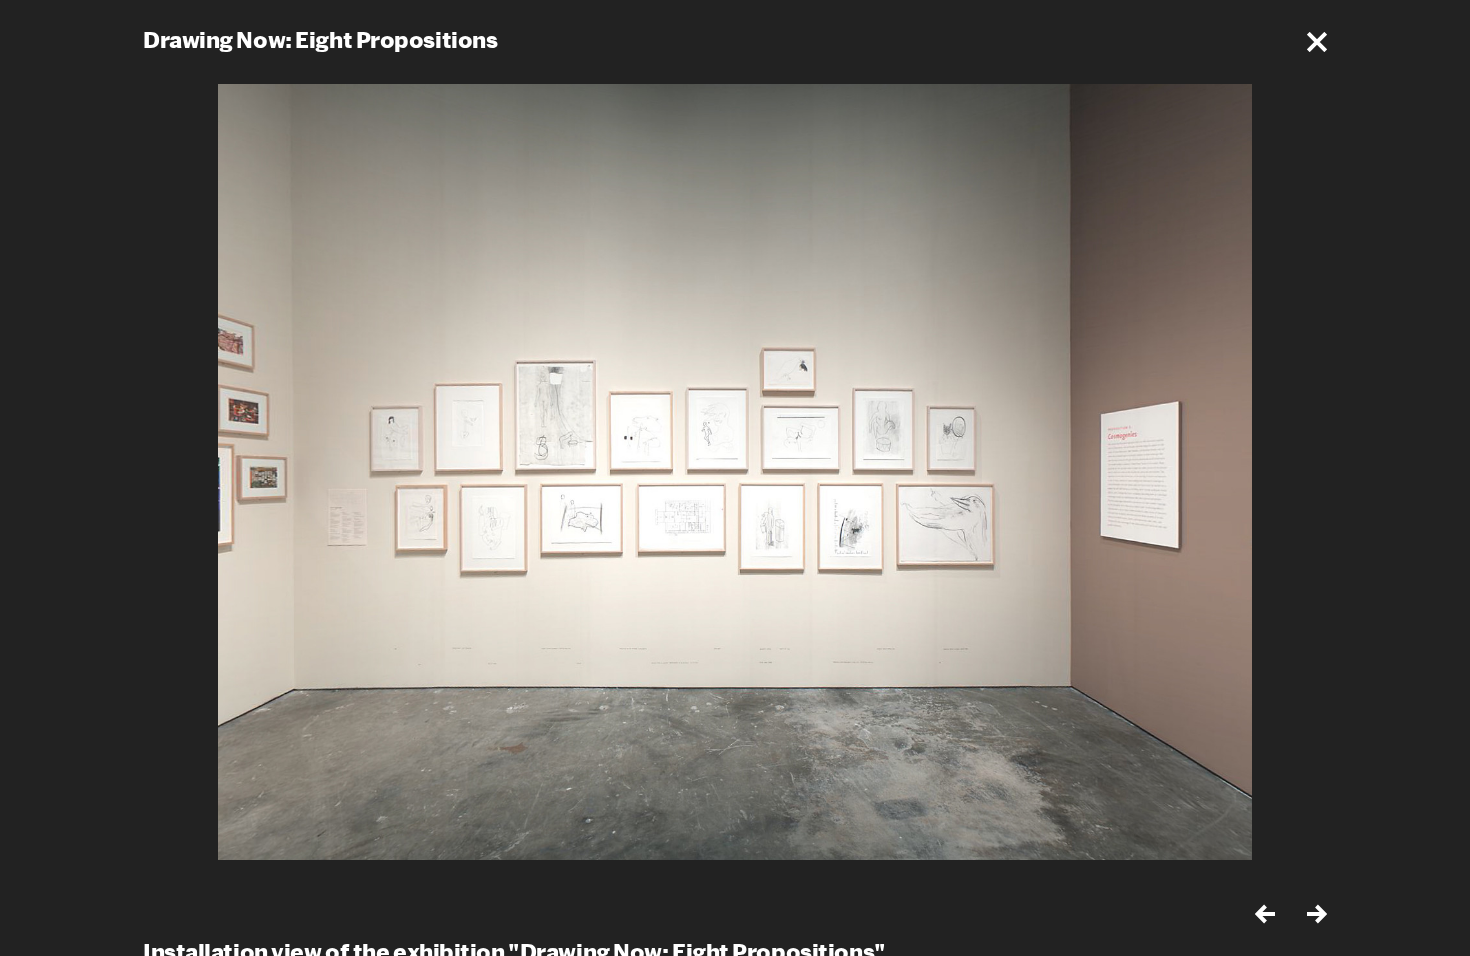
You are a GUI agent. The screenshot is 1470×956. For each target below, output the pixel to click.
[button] (1317, 42)
